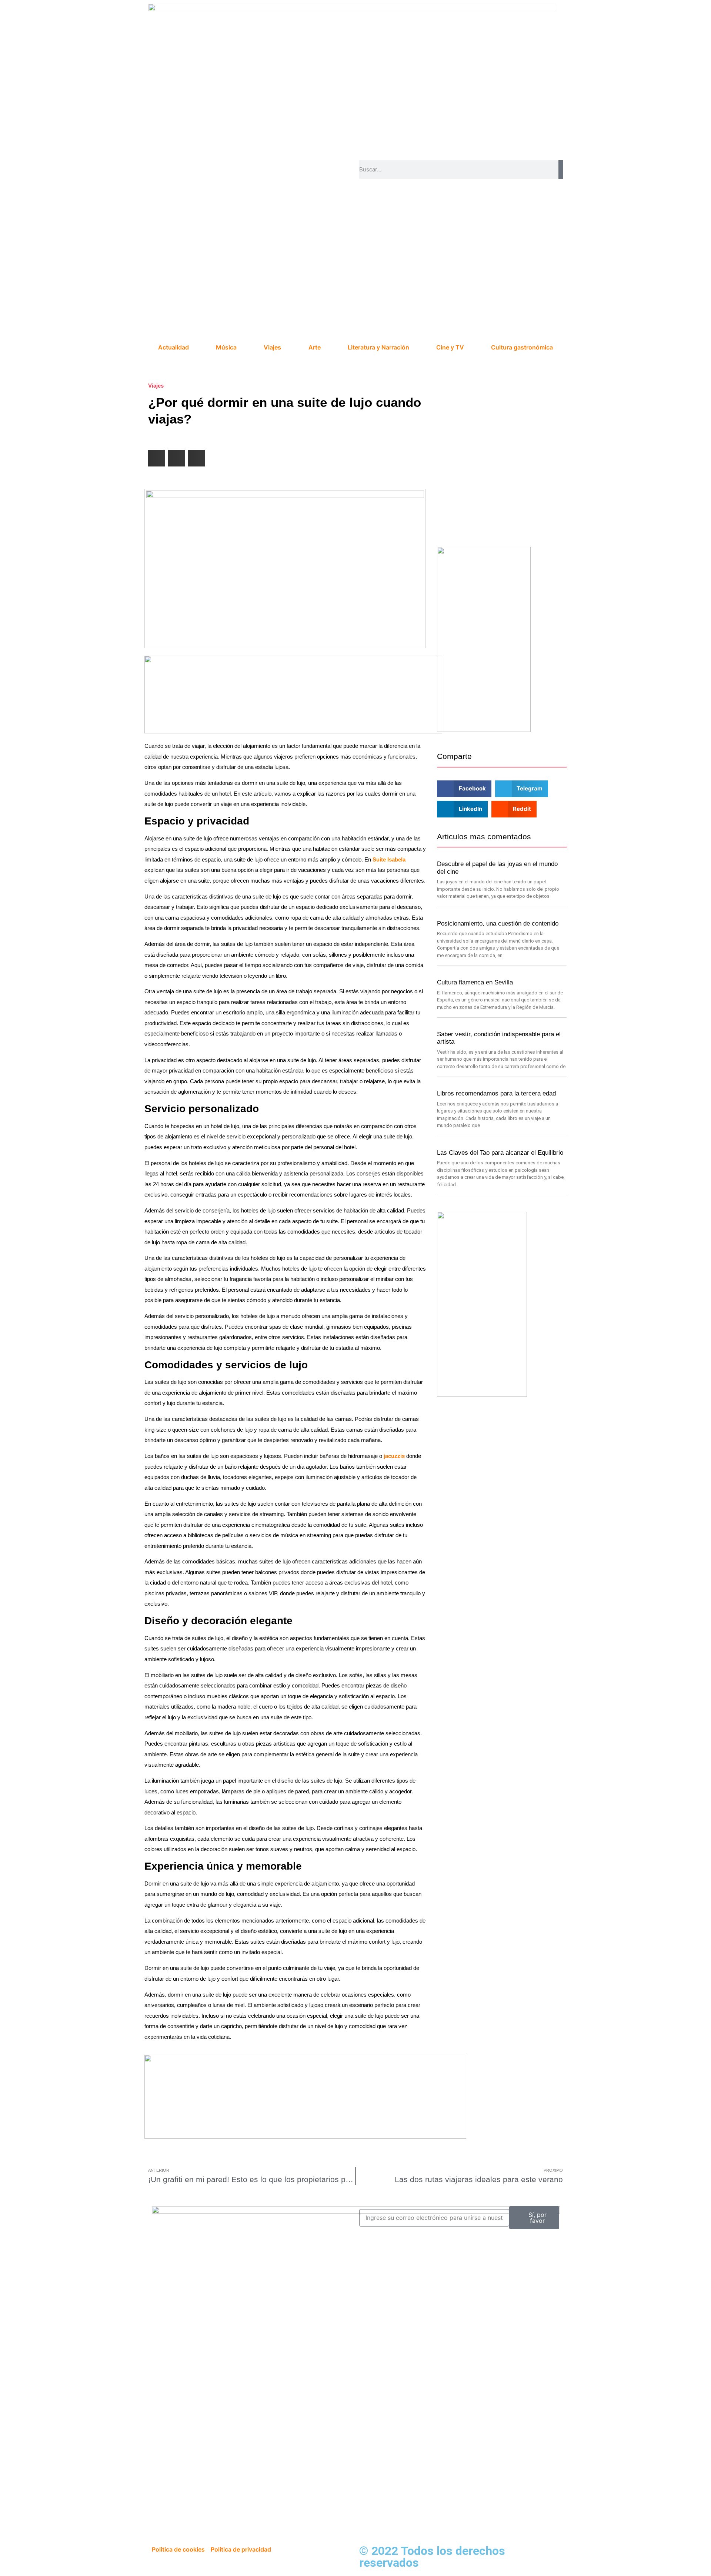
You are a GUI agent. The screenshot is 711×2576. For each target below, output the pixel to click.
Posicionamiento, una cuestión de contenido (498, 924)
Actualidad (173, 347)
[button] (156, 458)
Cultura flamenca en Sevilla (475, 982)
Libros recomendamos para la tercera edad (496, 1093)
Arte (315, 347)
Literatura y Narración (378, 347)
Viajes (272, 347)
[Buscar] (561, 170)
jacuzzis (393, 1456)
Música (226, 347)
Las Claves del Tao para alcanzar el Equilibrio (500, 1153)
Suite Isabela (389, 859)
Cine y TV (450, 347)
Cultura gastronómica (522, 347)
